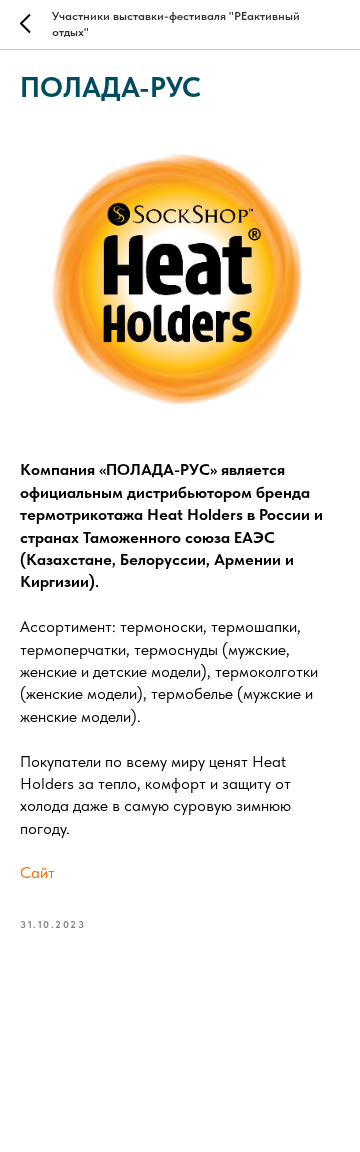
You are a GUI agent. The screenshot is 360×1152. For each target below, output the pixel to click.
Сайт (37, 872)
